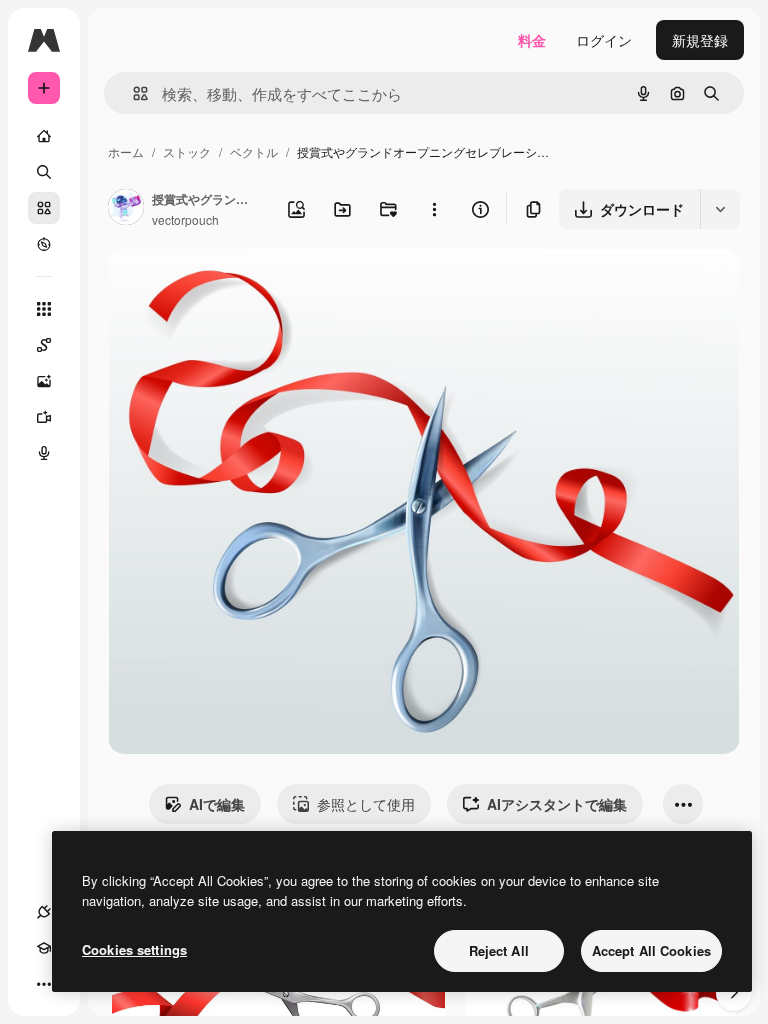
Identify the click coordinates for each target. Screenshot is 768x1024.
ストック (187, 151)
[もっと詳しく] (44, 244)
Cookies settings (134, 949)
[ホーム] (44, 136)
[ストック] (44, 208)
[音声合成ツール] (44, 453)
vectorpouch (185, 219)
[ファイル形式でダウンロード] (720, 209)
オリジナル (245, 287)
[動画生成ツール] (44, 417)
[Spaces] (44, 345)
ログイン (604, 40)
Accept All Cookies (651, 950)
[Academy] (44, 948)
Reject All (499, 950)
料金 (532, 40)
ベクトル (254, 151)
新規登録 (700, 40)
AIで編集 (217, 804)
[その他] (44, 984)
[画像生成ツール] (44, 381)
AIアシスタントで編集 (557, 804)
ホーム (126, 151)
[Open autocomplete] (132, 93)
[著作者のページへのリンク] (126, 209)
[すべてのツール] (44, 309)
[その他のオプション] (434, 209)
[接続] (44, 912)
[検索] (44, 172)
